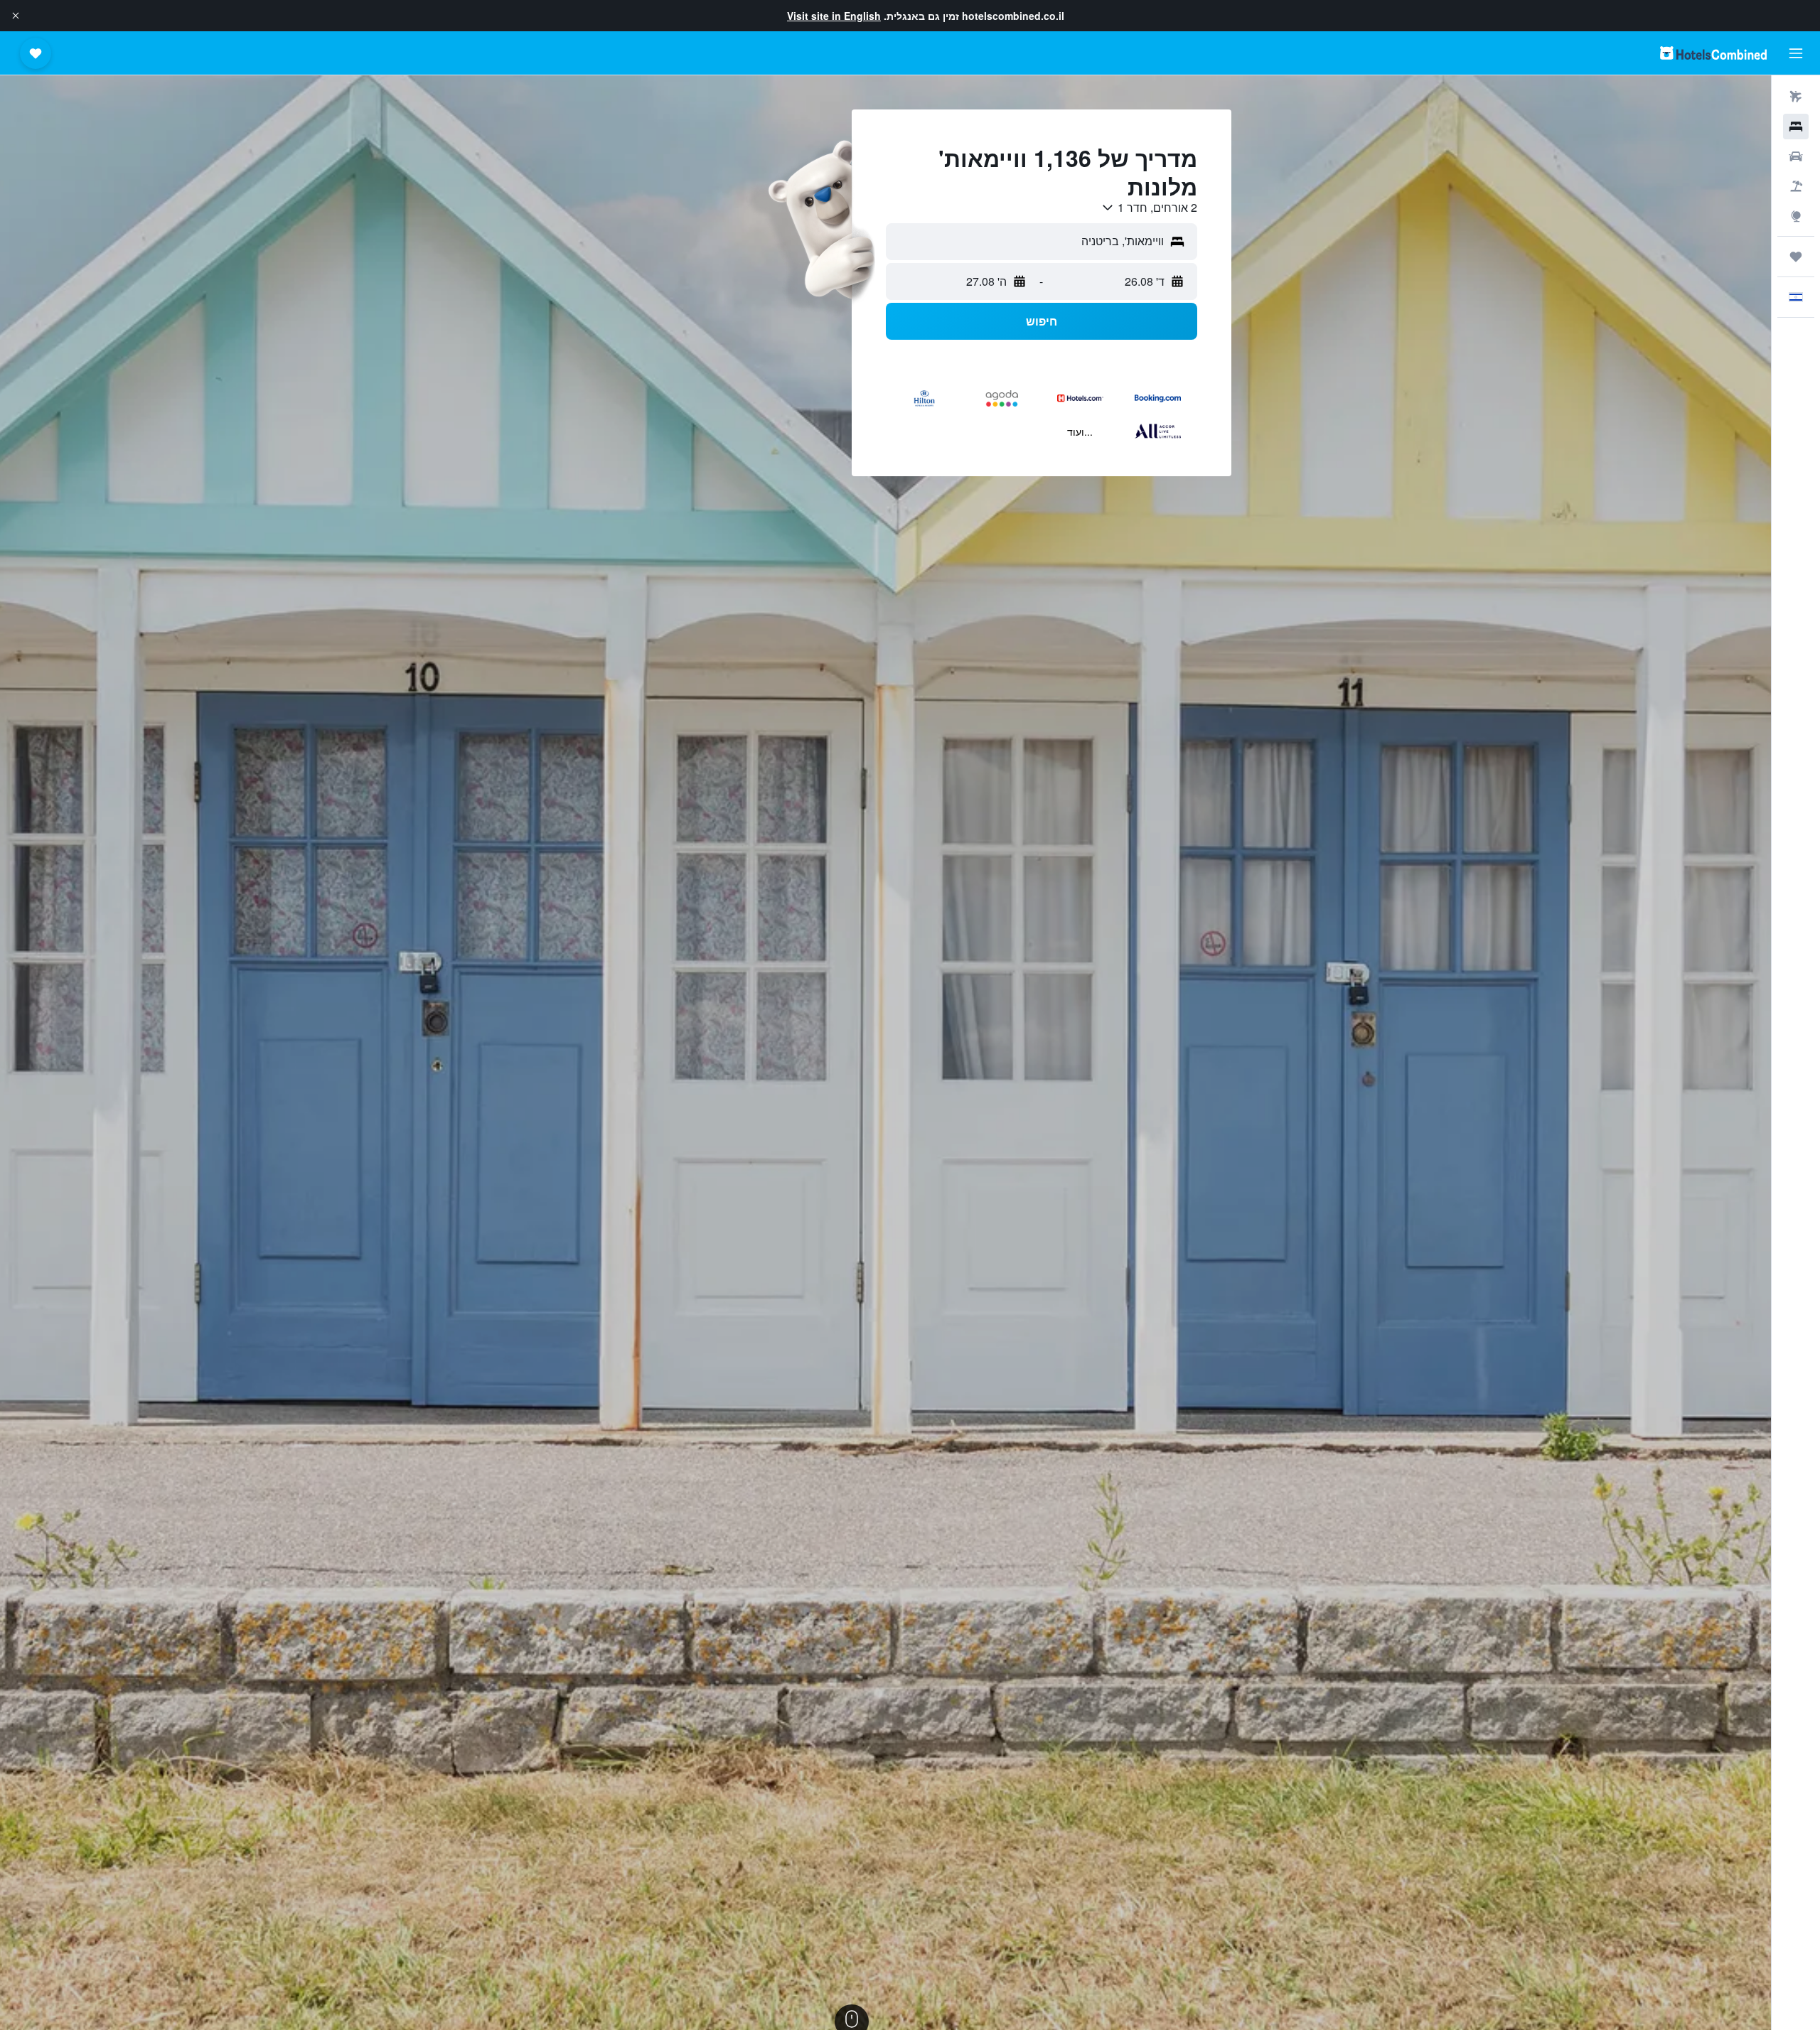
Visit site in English (834, 16)
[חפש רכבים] (1796, 156)
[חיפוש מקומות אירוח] (1796, 127)
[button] (16, 16)
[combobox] (1149, 208)
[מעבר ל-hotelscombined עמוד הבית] (1713, 53)
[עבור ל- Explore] (1796, 216)
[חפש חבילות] (1796, 186)
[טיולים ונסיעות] (1796, 257)
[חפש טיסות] (1796, 97)
